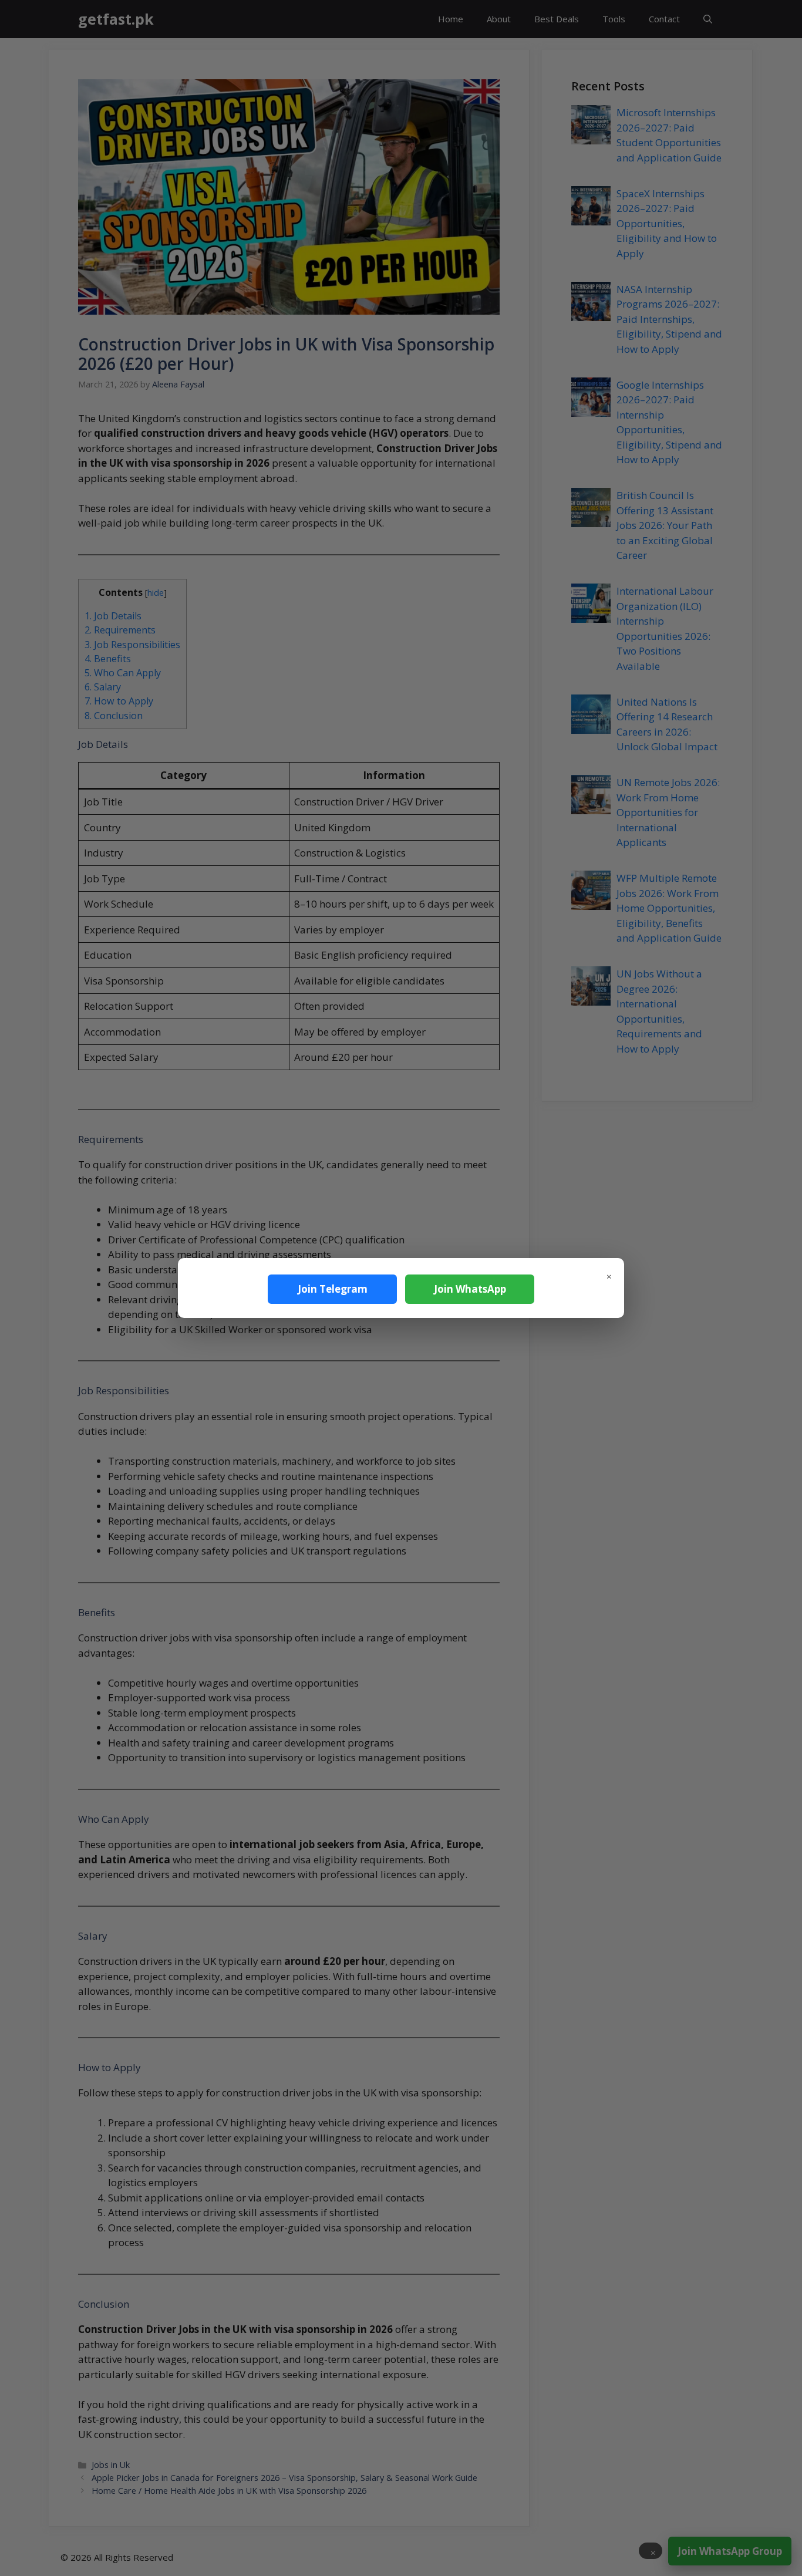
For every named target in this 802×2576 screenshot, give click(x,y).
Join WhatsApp (470, 1289)
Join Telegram (333, 1289)
